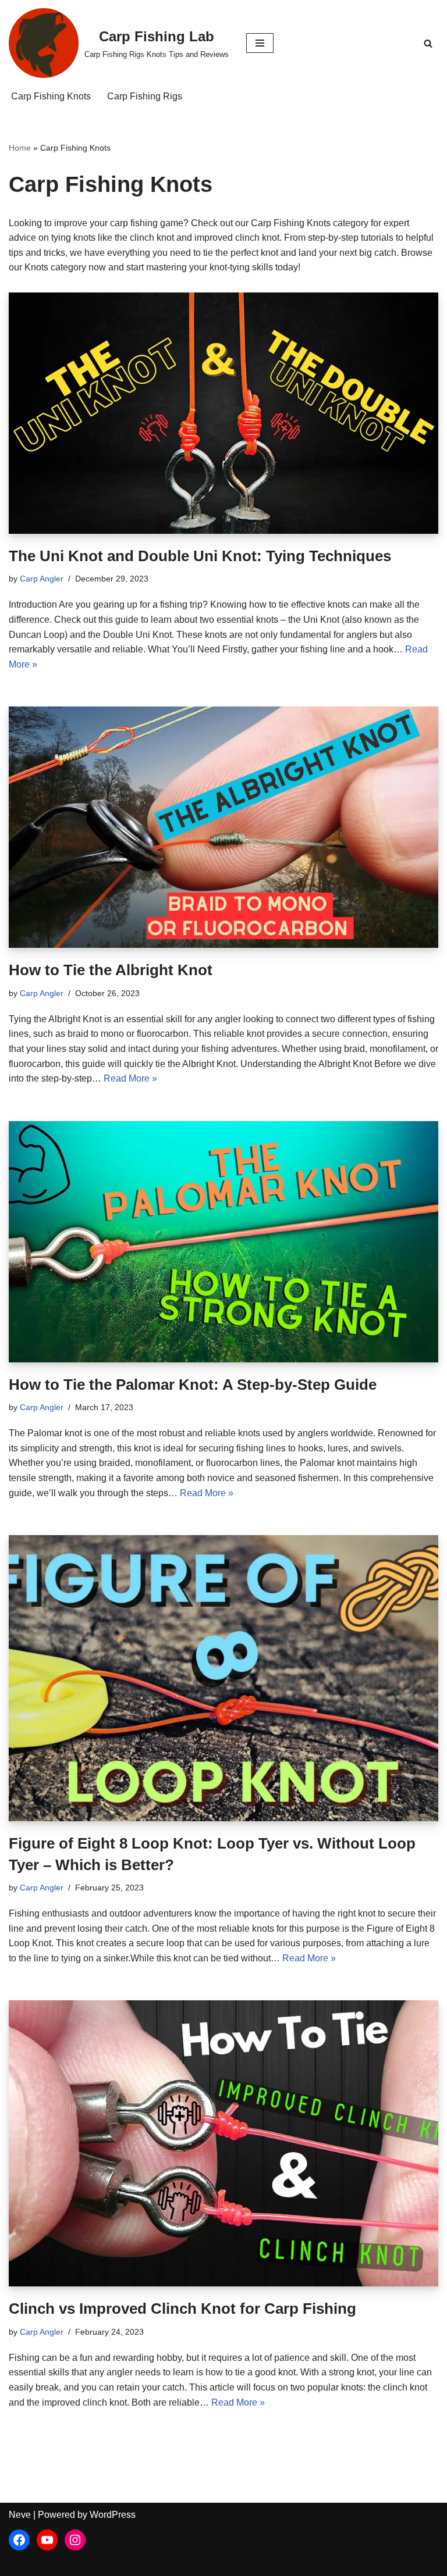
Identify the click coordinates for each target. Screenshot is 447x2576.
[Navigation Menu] (260, 43)
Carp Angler (42, 579)
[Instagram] (75, 2540)
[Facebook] (19, 2540)
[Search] (428, 43)
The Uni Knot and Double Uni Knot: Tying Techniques (200, 556)
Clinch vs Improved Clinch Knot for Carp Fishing (182, 2309)
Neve (20, 2515)
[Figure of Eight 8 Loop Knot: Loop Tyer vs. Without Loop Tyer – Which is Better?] (223, 1678)
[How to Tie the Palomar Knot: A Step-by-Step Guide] (223, 1242)
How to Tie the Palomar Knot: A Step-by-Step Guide (193, 1385)
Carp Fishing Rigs (145, 96)
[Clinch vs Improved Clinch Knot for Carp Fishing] (223, 2143)
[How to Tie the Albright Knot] (223, 827)
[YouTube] (47, 2540)
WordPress (113, 2515)
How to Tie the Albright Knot (111, 970)
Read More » (130, 1078)
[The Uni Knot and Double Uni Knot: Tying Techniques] (223, 413)
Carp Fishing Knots (51, 96)
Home (20, 148)
